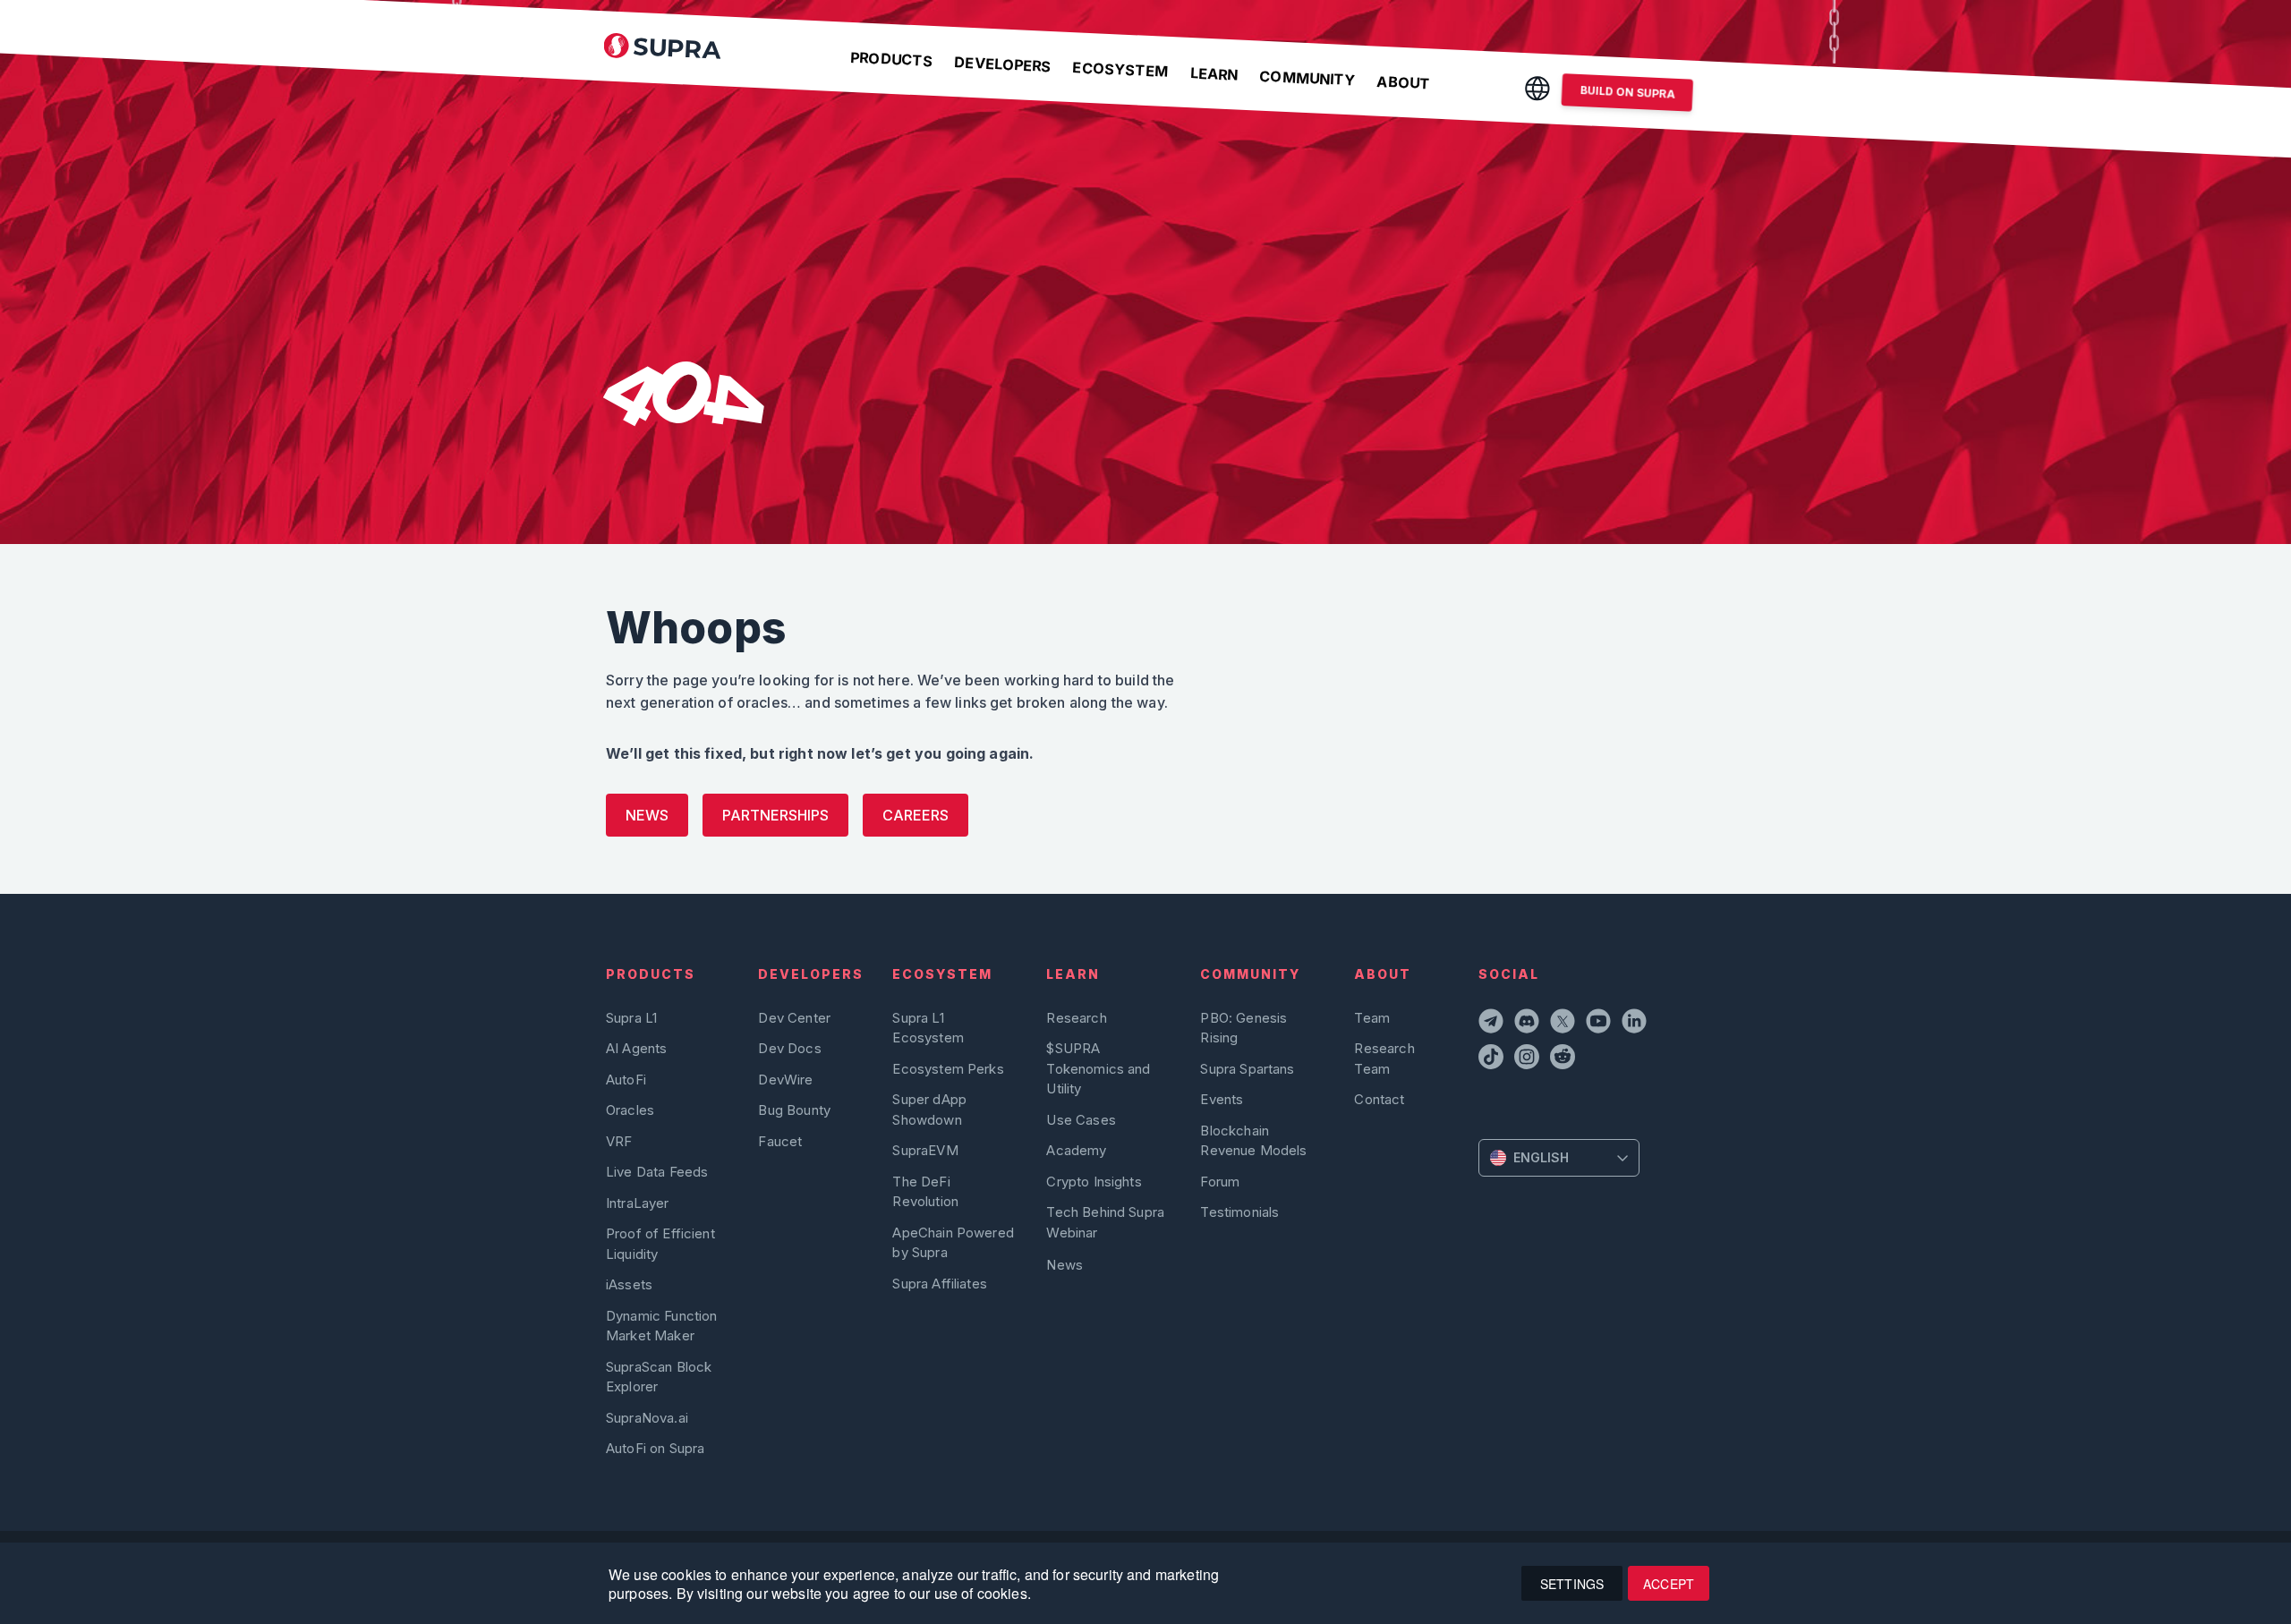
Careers (916, 815)
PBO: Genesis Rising (1243, 1028)
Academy (1076, 1150)
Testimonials (1239, 1212)
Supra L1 (631, 1018)
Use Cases (1081, 1120)
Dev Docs (789, 1048)
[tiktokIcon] (1493, 1059)
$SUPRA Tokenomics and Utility (1098, 1068)
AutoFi (626, 1080)
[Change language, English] (1537, 88)
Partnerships (775, 815)
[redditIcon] (1564, 1059)
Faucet (780, 1141)
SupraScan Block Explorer (659, 1377)
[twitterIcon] (1564, 1024)
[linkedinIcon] (1636, 1024)
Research (1076, 1018)
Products (892, 59)
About (1403, 83)
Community (1307, 78)
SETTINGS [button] (1572, 1584)
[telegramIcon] (1493, 1024)
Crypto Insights (1094, 1182)
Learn (1214, 73)
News (647, 815)
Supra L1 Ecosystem (928, 1028)
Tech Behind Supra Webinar (1105, 1222)
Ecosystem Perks (948, 1069)
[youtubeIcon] (1600, 1024)
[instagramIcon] (1529, 1059)
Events (1222, 1099)
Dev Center (794, 1018)
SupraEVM (925, 1150)
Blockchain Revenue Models (1253, 1140)
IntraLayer (638, 1203)
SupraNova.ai (647, 1418)
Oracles (630, 1110)
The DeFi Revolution (925, 1191)
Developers (1003, 64)
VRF (619, 1141)
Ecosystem (1120, 69)
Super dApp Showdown (929, 1109)
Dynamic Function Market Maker (661, 1326)
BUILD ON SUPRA (1627, 92)
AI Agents (636, 1048)
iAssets (629, 1284)
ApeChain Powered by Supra (953, 1242)
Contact (1379, 1099)
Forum (1220, 1182)
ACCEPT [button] (1669, 1584)
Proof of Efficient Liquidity (660, 1243)
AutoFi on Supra (657, 1448)
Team (1372, 1018)
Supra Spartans (1247, 1069)
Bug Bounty (794, 1110)
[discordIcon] (1529, 1024)
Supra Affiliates (939, 1284)
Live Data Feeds (657, 1172)
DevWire (785, 1080)
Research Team (1384, 1058)
